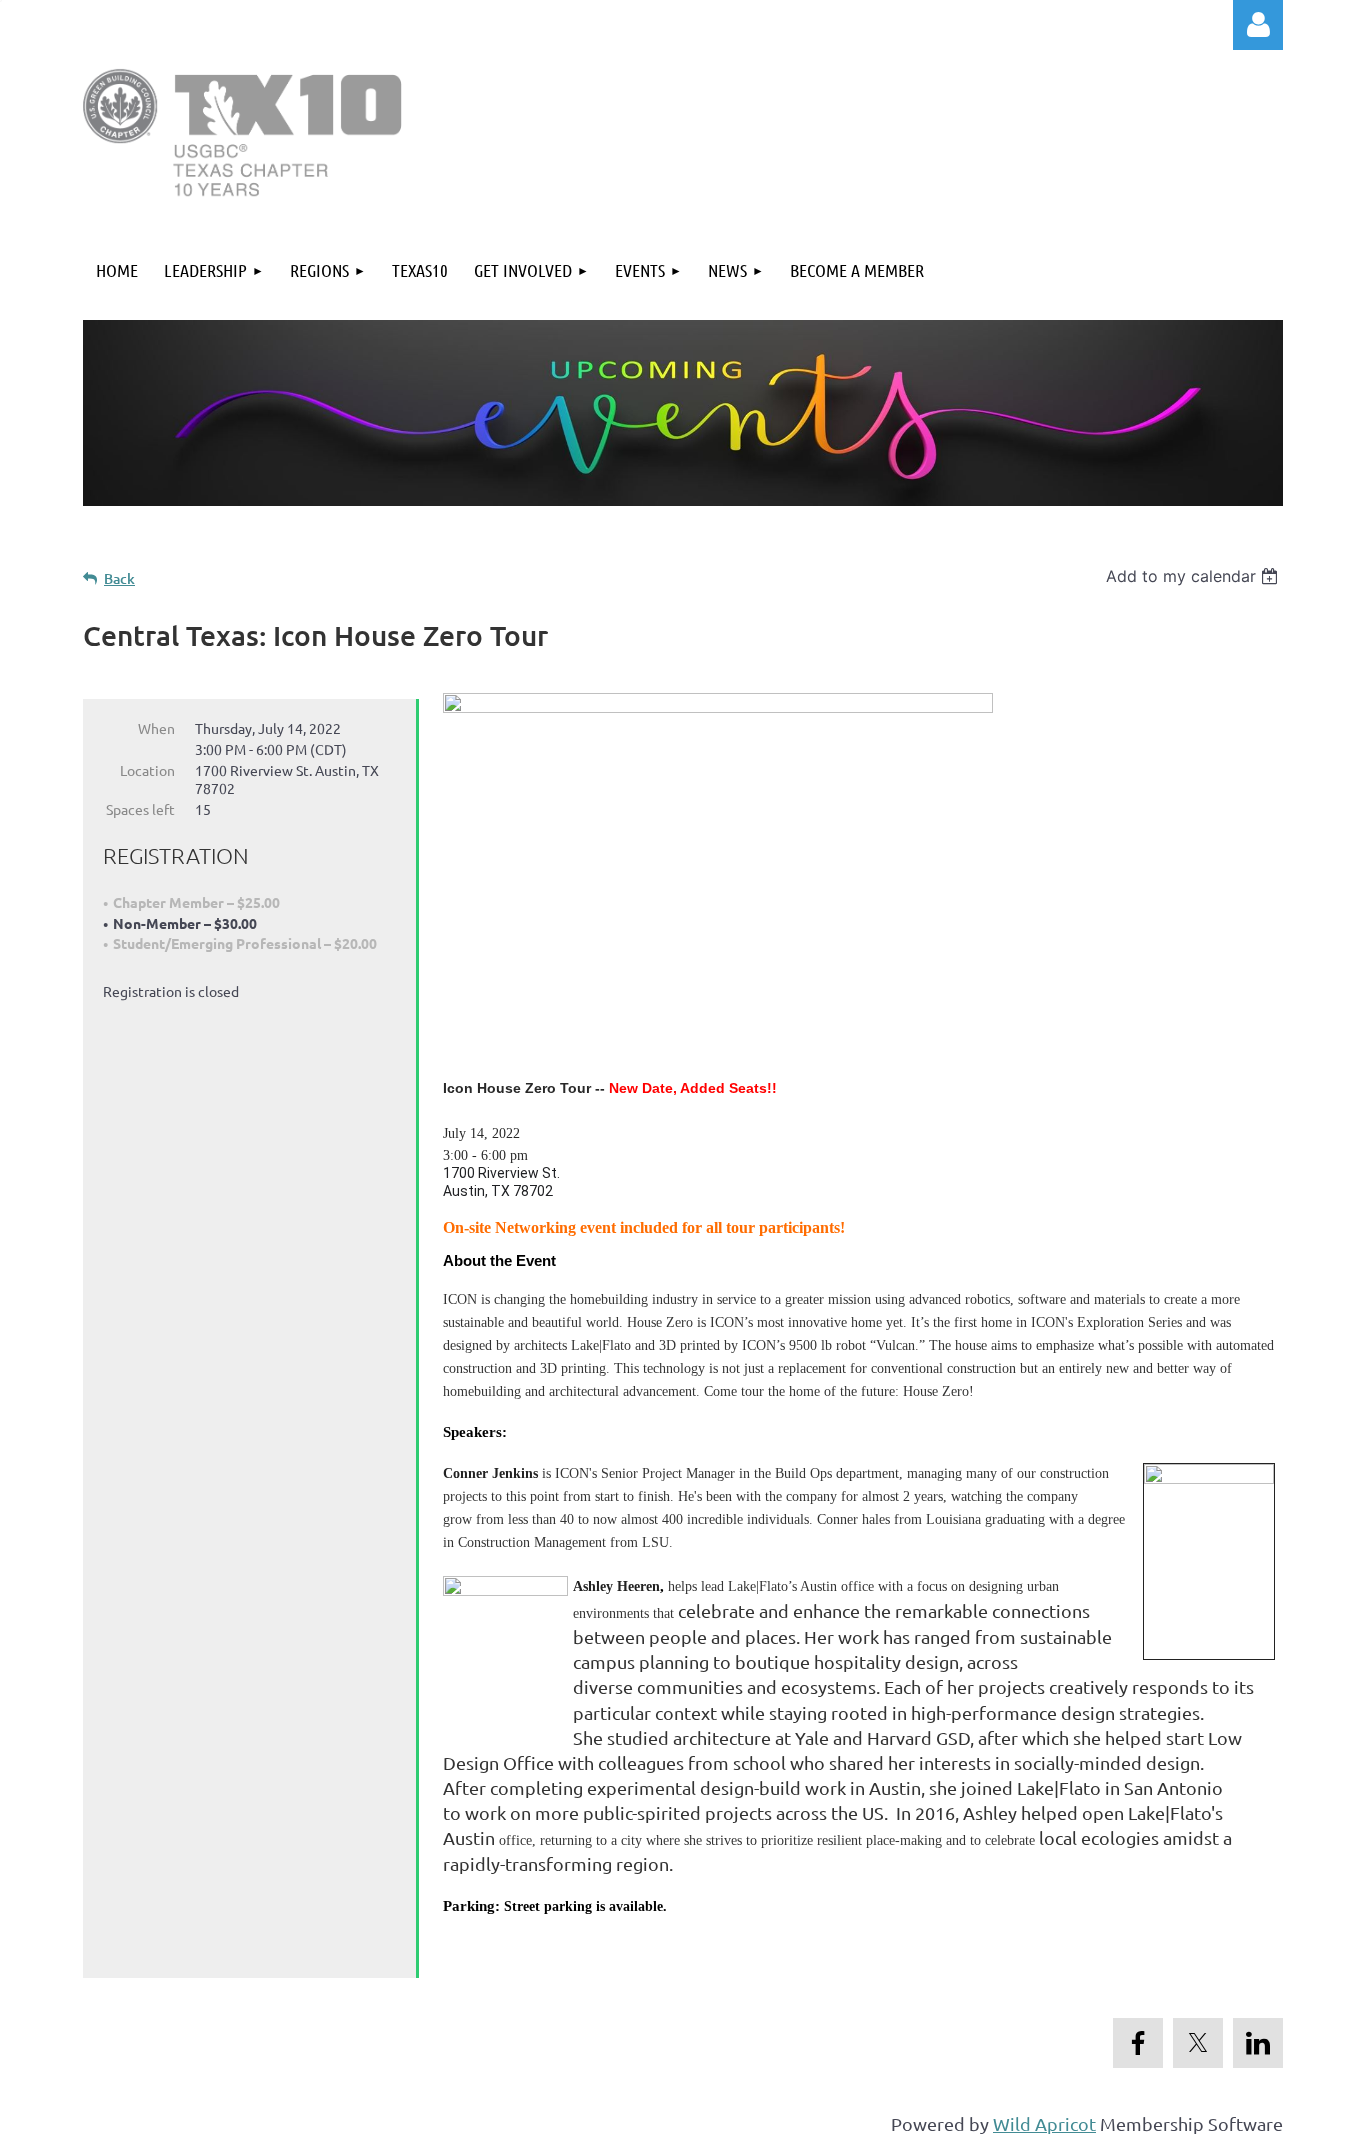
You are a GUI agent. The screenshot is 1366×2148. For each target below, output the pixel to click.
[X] (1198, 2043)
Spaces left (140, 809)
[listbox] (1194, 576)
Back (119, 578)
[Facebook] (1138, 2043)
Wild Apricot (1044, 2123)
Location (147, 770)
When (156, 728)
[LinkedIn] (1258, 2043)
